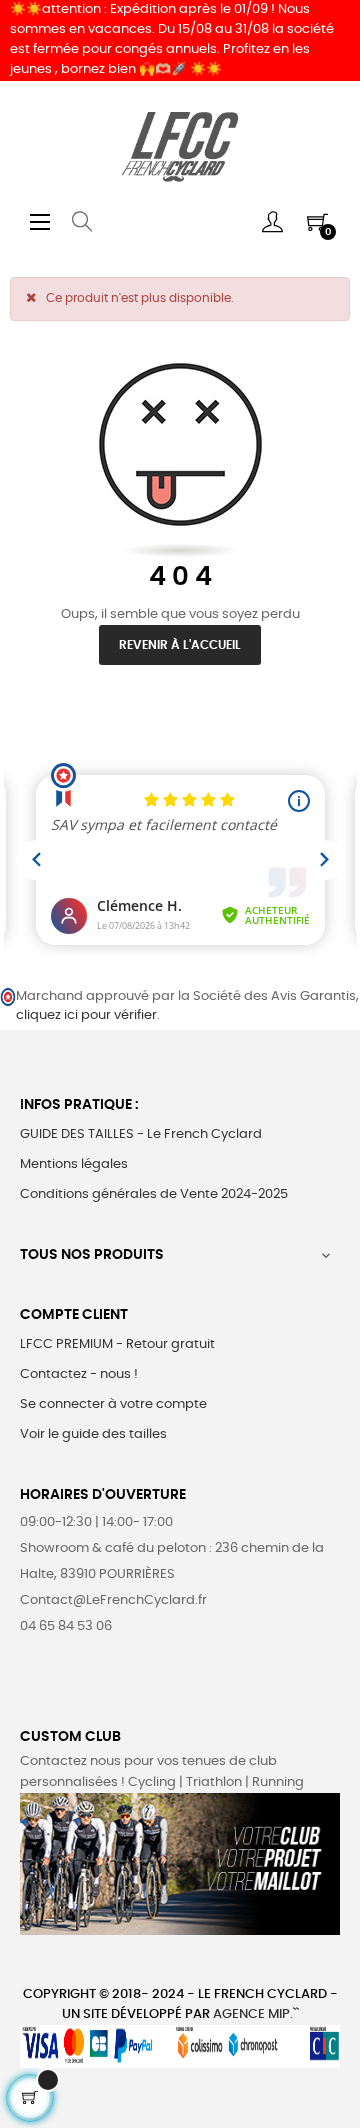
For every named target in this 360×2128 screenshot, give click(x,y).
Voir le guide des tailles (93, 1434)
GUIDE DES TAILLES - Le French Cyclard (141, 1134)
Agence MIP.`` (256, 2014)
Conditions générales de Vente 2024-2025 (154, 1194)
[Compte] (272, 222)
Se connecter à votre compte (113, 1404)
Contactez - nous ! (79, 1374)
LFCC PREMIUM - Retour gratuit (117, 1344)
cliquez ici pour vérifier (86, 1015)
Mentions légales (74, 1164)
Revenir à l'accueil (180, 645)
